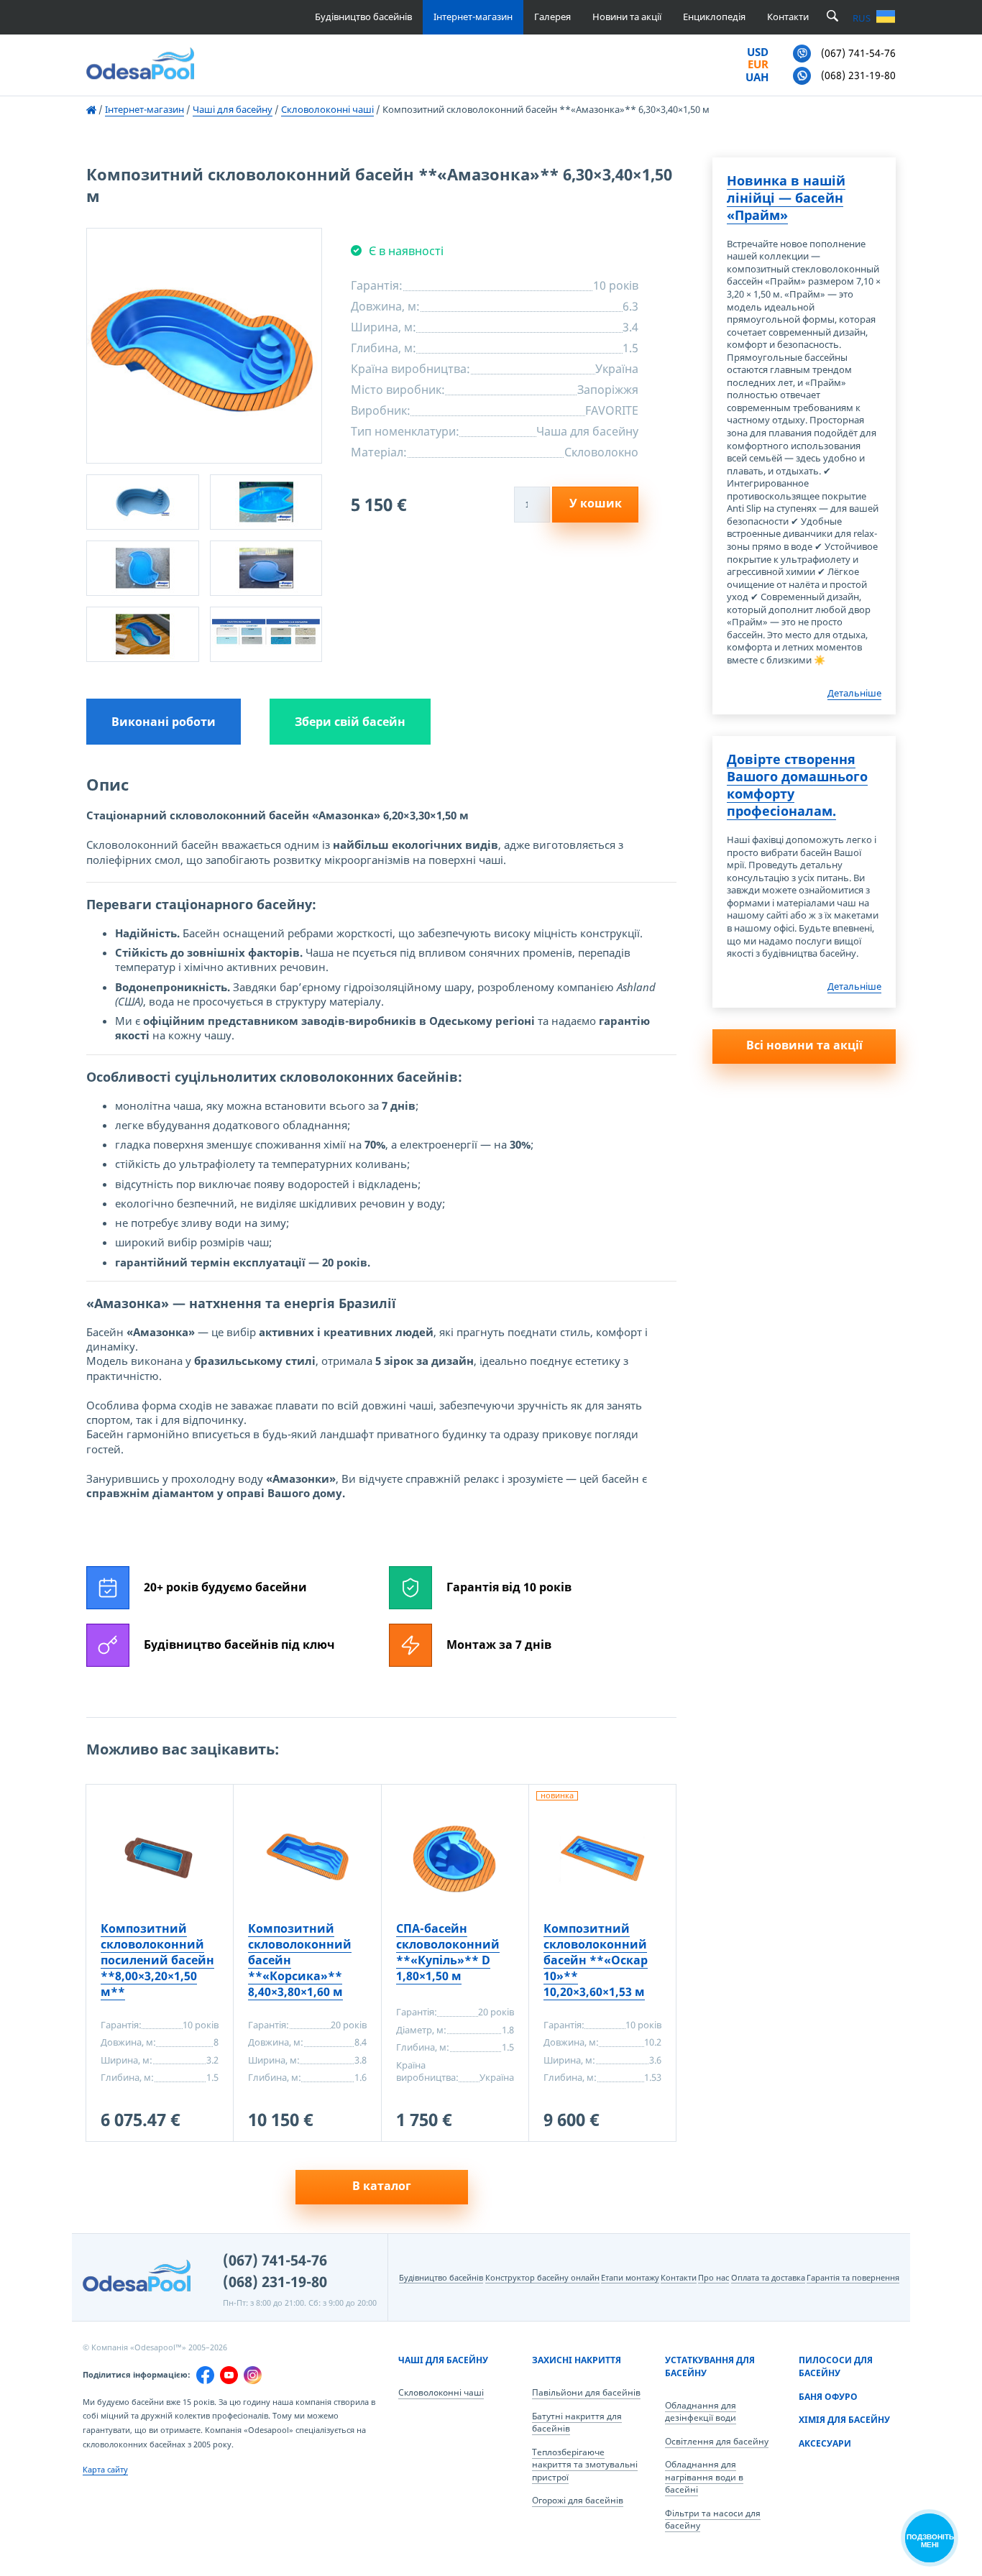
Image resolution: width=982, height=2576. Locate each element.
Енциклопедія (714, 17)
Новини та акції (627, 17)
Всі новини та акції (804, 1045)
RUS (862, 18)
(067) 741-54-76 (275, 2260)
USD (758, 52)
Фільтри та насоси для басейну (713, 2520)
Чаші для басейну (443, 2360)
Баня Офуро (828, 2397)
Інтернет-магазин (473, 17)
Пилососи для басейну (836, 2366)
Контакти (788, 17)
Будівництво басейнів (363, 17)
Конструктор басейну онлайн (542, 2277)
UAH (757, 78)
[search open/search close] (832, 17)
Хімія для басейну (844, 2420)
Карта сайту (105, 2469)
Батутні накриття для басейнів (577, 2423)
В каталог (382, 2186)
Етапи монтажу (630, 2277)
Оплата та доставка (768, 2277)
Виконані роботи (164, 722)
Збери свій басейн (350, 722)
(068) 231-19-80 (275, 2282)
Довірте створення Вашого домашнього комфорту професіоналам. (797, 785)
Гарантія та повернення (853, 2277)
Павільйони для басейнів (586, 2392)
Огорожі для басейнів (578, 2500)
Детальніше (854, 693)
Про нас (713, 2277)
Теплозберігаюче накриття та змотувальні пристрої (585, 2465)
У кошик (596, 503)
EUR (758, 65)
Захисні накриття (577, 2360)
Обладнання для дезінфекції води (701, 2412)
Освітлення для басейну (717, 2441)
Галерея (552, 17)
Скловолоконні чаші (441, 2392)
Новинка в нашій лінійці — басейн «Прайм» (786, 198)
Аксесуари (825, 2443)
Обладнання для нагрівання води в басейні (704, 2477)
